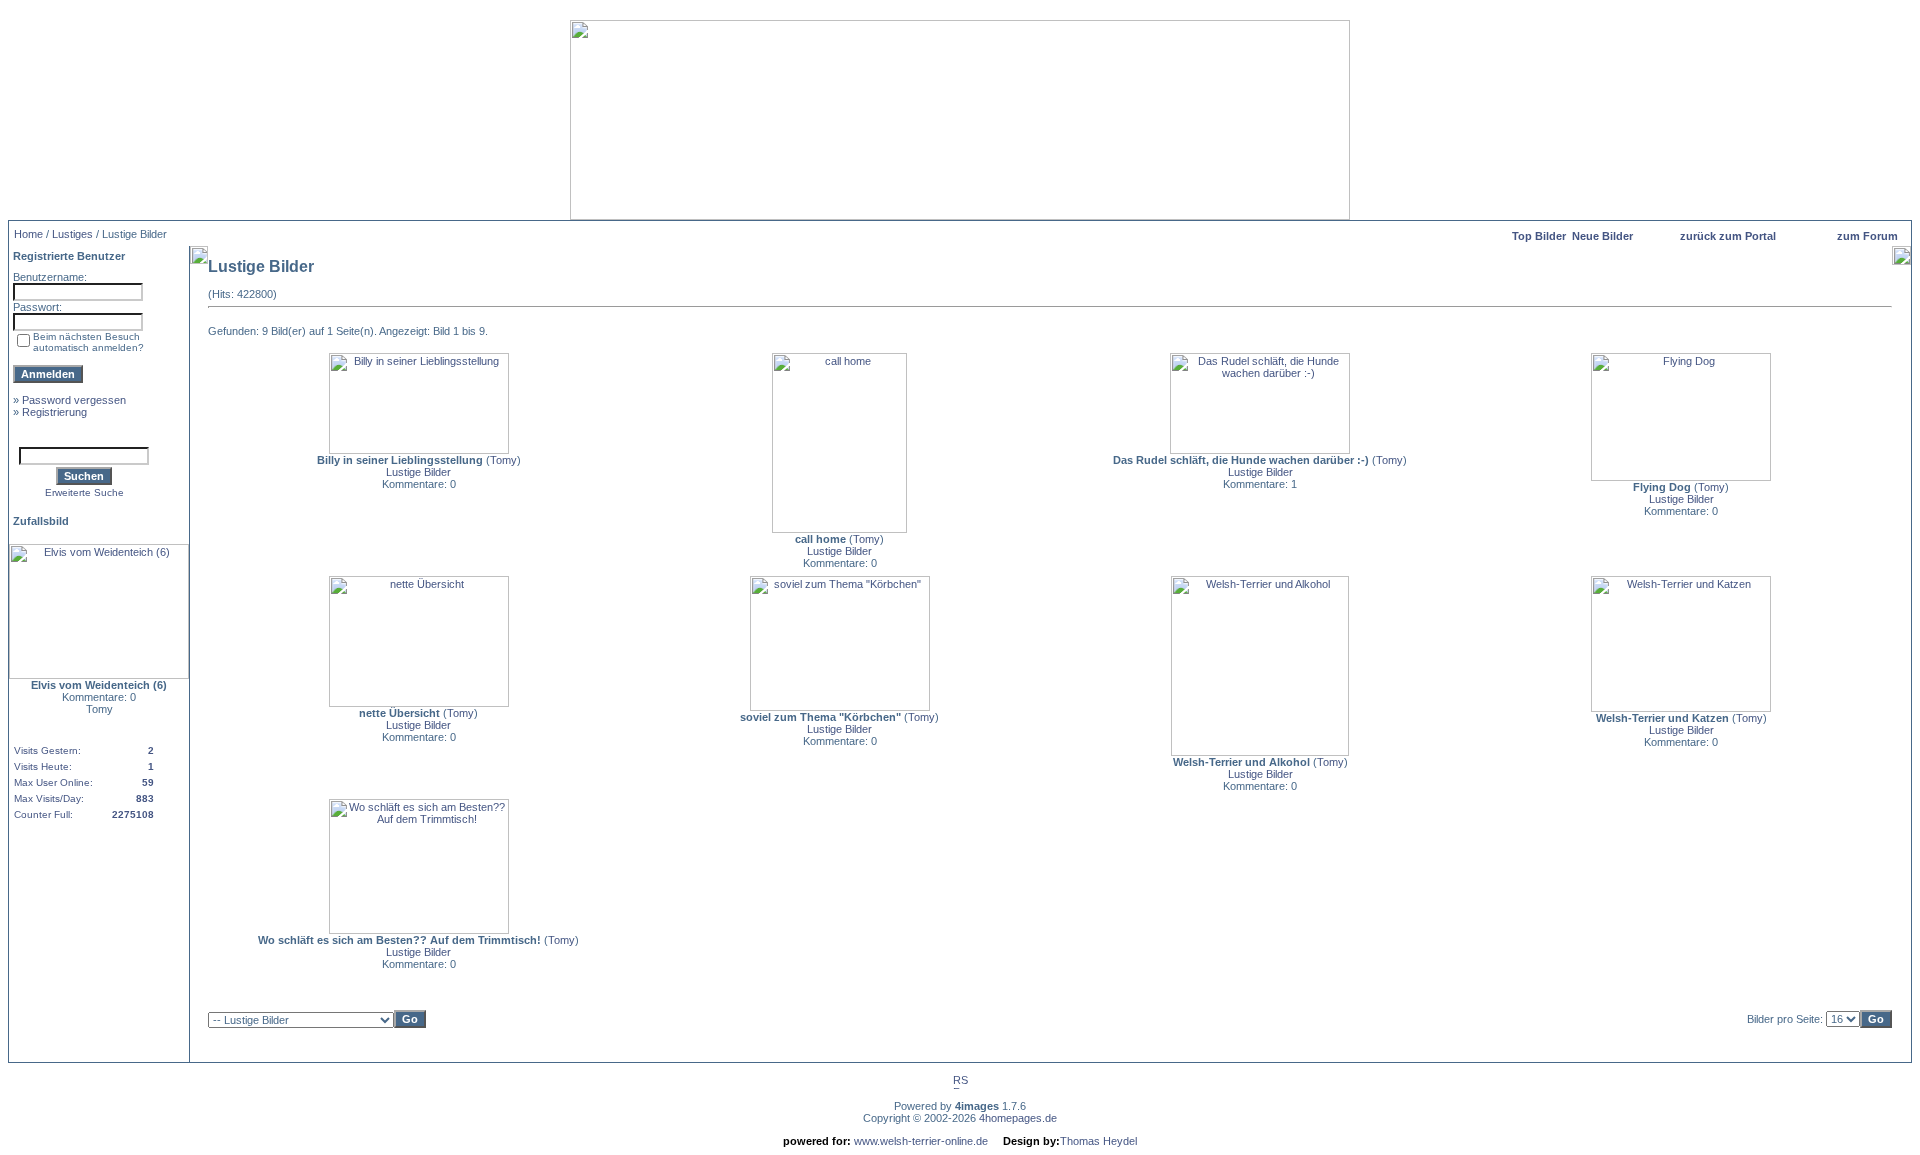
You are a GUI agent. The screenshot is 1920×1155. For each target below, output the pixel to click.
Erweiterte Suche (84, 492)
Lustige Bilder (418, 472)
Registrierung (54, 412)
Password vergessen (74, 400)
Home (28, 234)
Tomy (503, 460)
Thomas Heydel (1098, 1141)
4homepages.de (1018, 1118)
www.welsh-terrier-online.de (919, 1141)
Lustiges (72, 234)
